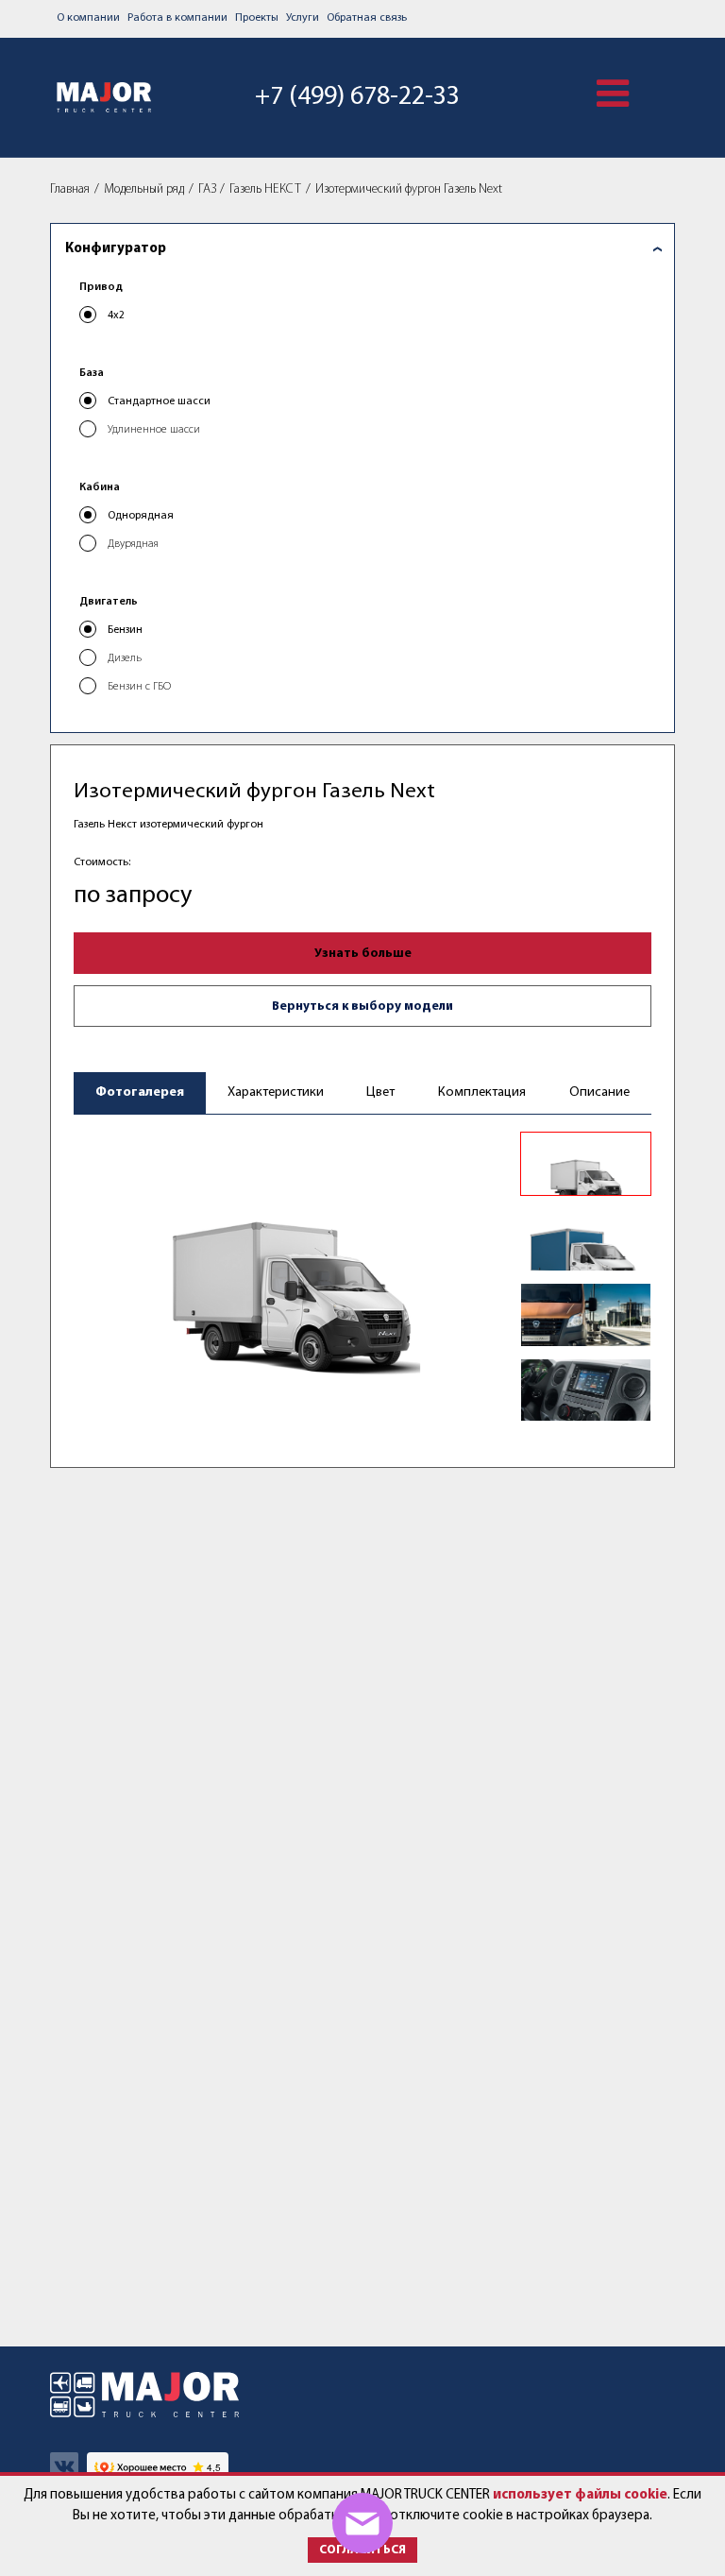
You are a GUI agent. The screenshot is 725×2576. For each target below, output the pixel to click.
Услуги (303, 18)
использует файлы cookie (580, 2495)
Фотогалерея (140, 1092)
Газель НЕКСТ (265, 189)
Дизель (125, 658)
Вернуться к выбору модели (362, 1007)
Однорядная (141, 516)
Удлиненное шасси (154, 430)
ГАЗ (207, 189)
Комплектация (482, 1092)
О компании (88, 18)
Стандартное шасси (159, 401)
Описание (599, 1092)
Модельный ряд (144, 189)
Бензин (125, 630)
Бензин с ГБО (139, 687)
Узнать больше (363, 954)
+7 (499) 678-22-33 (357, 97)
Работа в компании (177, 18)
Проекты (257, 18)
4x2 (116, 316)
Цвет (380, 1092)
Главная (70, 189)
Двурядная (133, 544)
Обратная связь (367, 18)
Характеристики (276, 1092)
